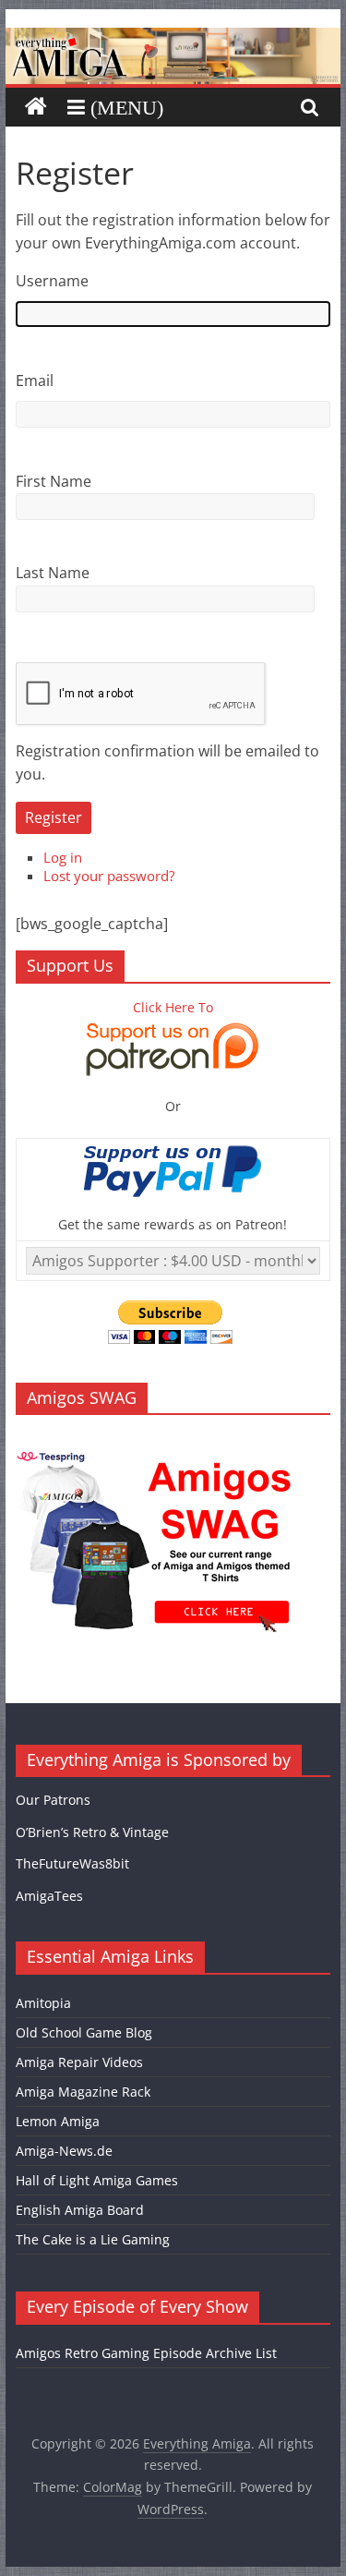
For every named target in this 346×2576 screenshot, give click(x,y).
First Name (54, 481)
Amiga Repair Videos (79, 2062)
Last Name (53, 573)
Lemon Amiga (58, 2121)
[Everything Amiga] (173, 39)
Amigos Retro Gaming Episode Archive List (146, 2353)
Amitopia (43, 2003)
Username (52, 281)
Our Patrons (53, 1800)
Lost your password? (109, 876)
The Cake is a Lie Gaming (93, 2239)
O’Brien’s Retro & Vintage (92, 1832)
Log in (63, 857)
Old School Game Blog (84, 2032)
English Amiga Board (80, 2210)
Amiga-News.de (64, 2151)
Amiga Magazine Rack (83, 2092)
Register (54, 817)
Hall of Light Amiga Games (97, 2180)
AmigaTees (49, 1896)
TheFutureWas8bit (72, 1863)
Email (35, 381)
